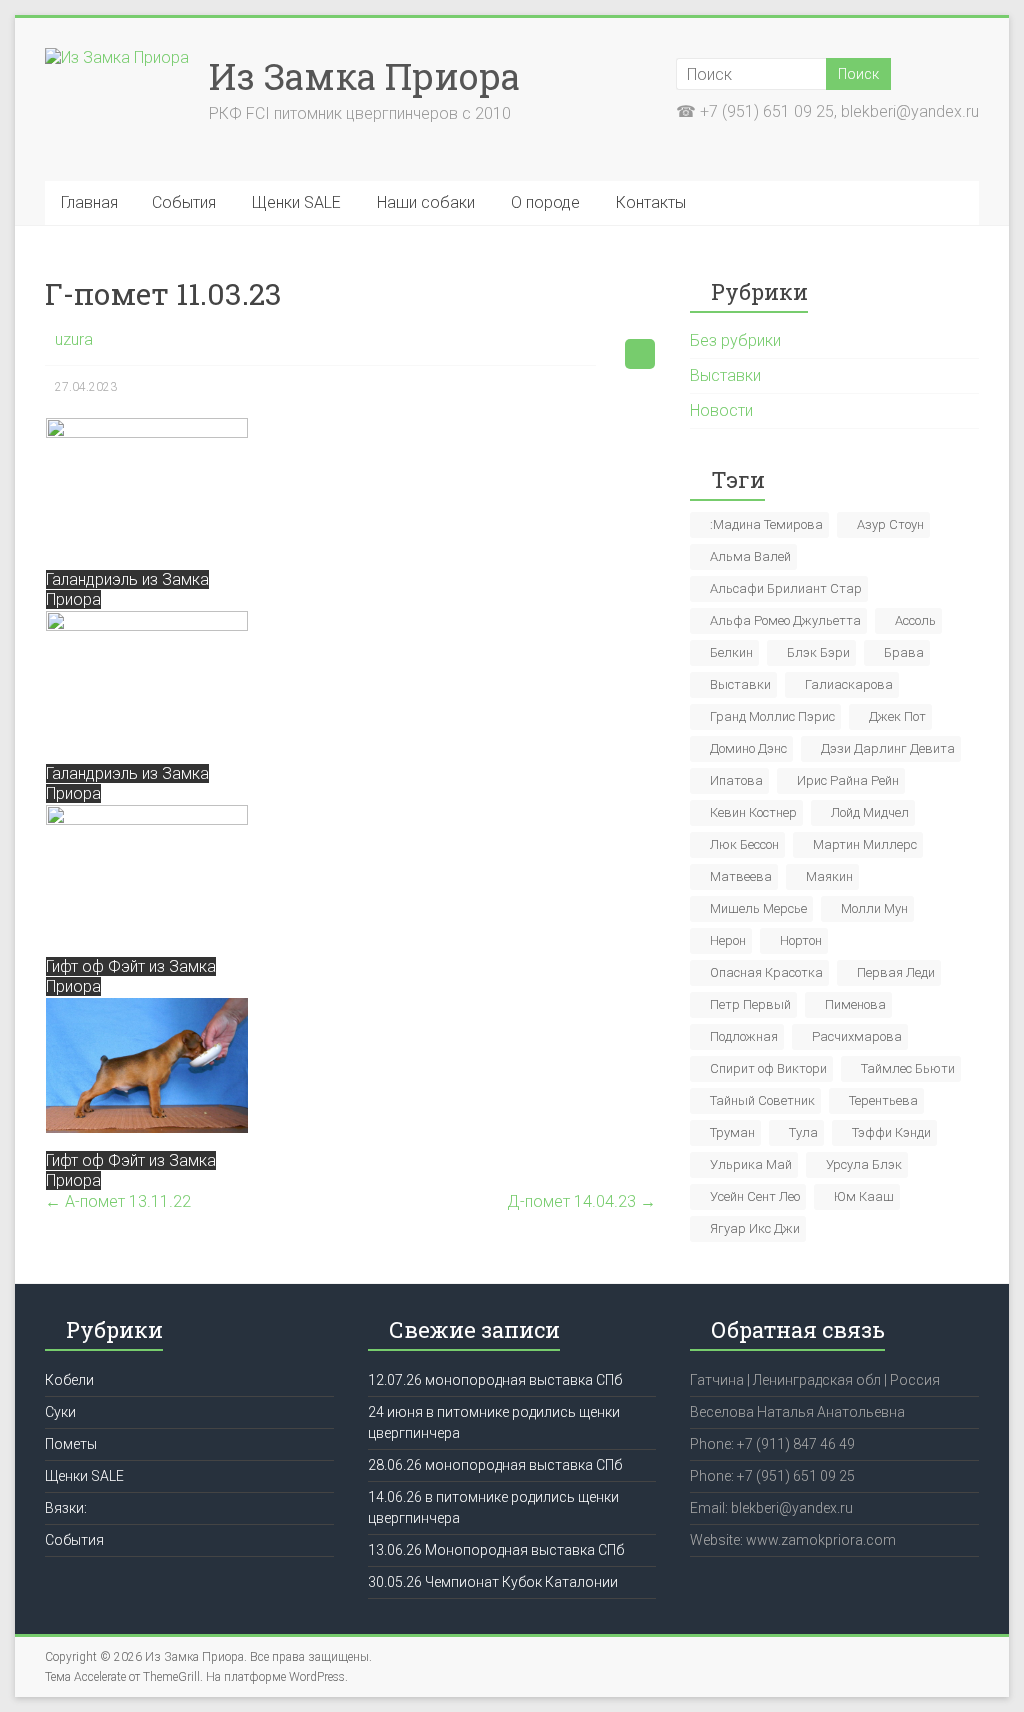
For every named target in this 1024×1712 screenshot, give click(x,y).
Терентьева (883, 1100)
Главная (89, 202)
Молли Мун (874, 908)
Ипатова (736, 780)
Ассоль (915, 620)
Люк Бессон (744, 844)
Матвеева (741, 876)
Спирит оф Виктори (768, 1068)
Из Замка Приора (364, 76)
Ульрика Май (751, 1164)
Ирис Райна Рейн (848, 780)
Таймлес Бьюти (908, 1068)
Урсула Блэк (864, 1164)
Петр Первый (750, 1004)
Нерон (728, 940)
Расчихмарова (857, 1036)
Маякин (829, 876)
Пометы (71, 1444)
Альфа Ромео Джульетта (785, 620)
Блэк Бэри (818, 652)
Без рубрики (735, 340)
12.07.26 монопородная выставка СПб (495, 1380)
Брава (904, 652)
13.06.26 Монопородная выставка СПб (496, 1550)
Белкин (731, 652)
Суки (60, 1412)
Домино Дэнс (748, 748)
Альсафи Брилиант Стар (786, 588)
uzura (74, 339)
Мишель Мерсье (758, 908)
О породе (545, 202)
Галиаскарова (849, 684)
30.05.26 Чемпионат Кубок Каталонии (493, 1582)
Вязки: (66, 1508)
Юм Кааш (864, 1196)
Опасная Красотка (766, 972)
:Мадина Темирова (766, 524)
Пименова (855, 1004)
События (184, 202)
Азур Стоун (890, 524)
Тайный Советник (762, 1100)
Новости (721, 410)
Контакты (651, 202)
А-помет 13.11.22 (118, 1201)
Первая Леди (896, 972)
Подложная (744, 1036)
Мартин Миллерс (865, 844)
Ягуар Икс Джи (755, 1228)
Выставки (725, 375)
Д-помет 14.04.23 (581, 1201)
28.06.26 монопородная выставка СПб (495, 1465)
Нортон (801, 940)
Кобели (69, 1380)
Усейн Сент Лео (755, 1196)
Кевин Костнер (753, 812)
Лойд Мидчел (870, 812)
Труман (732, 1132)
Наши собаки (426, 202)
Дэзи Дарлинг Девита (888, 748)
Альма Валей (750, 556)
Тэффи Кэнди (891, 1132)
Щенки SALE (296, 202)
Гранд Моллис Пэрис (772, 716)
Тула (803, 1132)
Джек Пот (897, 716)
